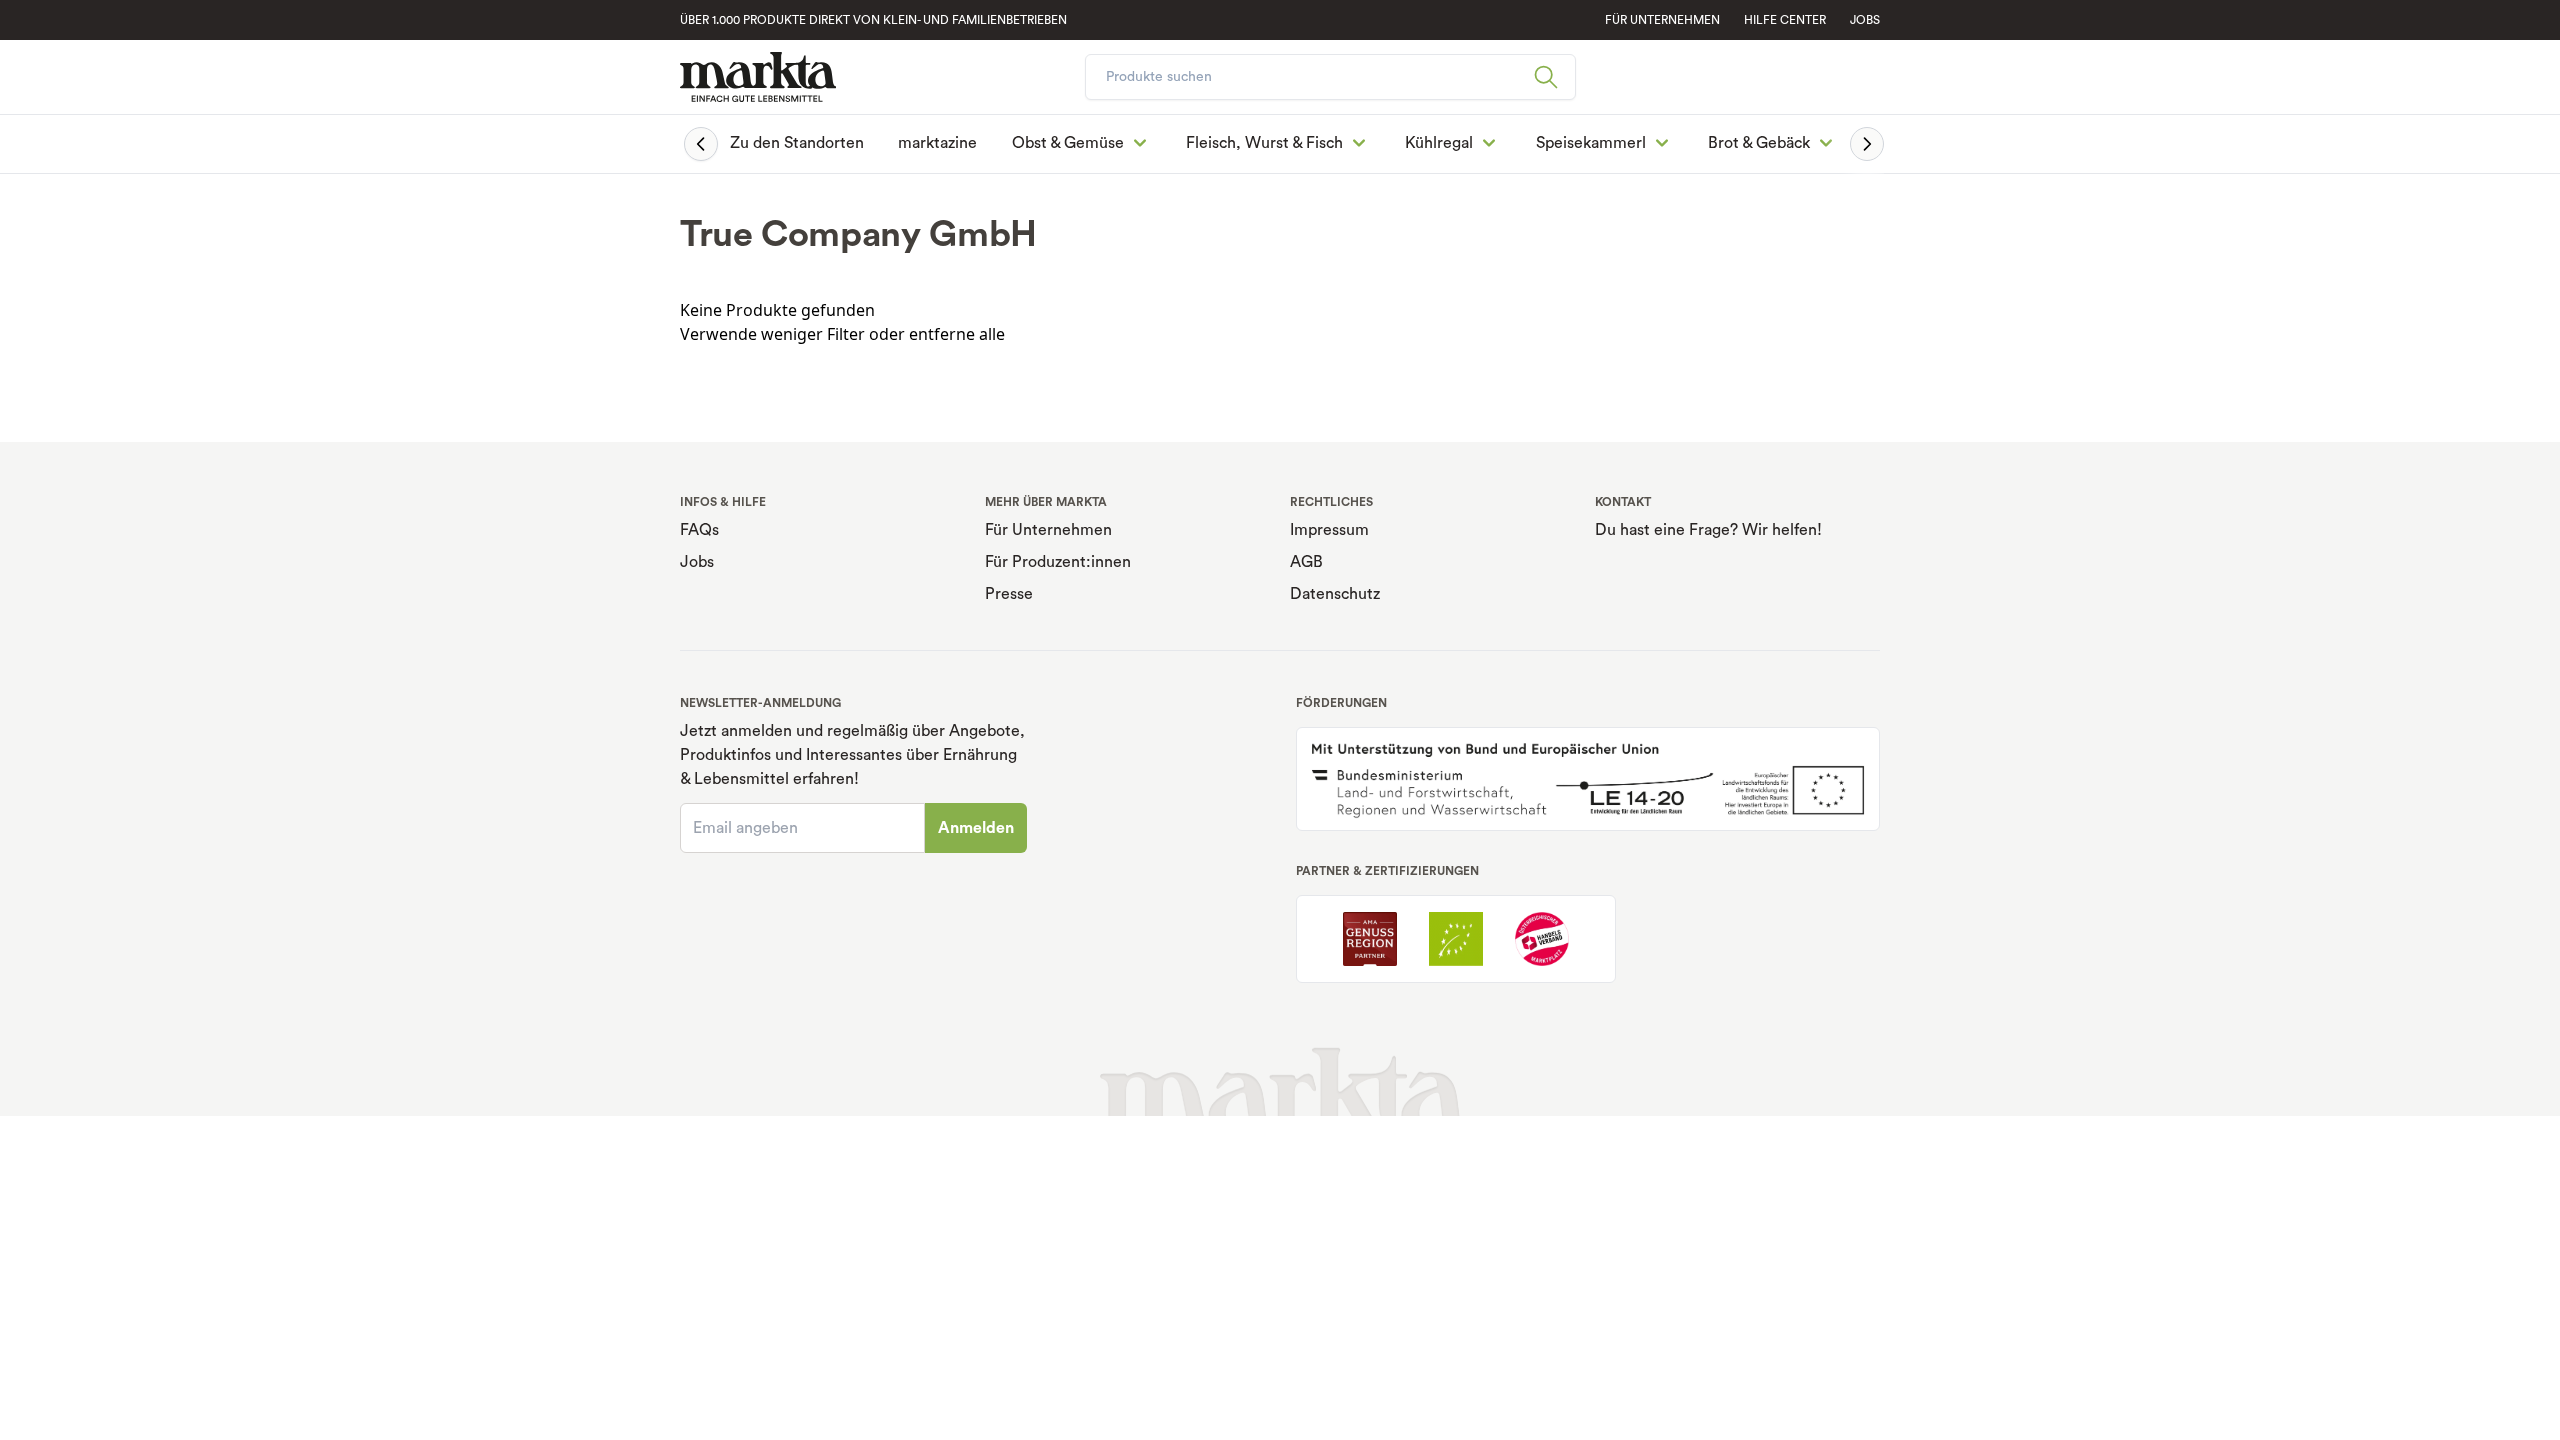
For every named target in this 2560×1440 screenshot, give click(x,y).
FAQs (699, 530)
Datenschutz (1335, 594)
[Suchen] (1554, 77)
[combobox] (1330, 77)
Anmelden (976, 828)
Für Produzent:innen (1058, 562)
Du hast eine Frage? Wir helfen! (1708, 530)
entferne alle (957, 334)
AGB (1306, 562)
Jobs (1865, 20)
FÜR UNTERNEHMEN (1662, 20)
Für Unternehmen (1048, 530)
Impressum (1329, 530)
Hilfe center (1785, 20)
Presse (1009, 594)
